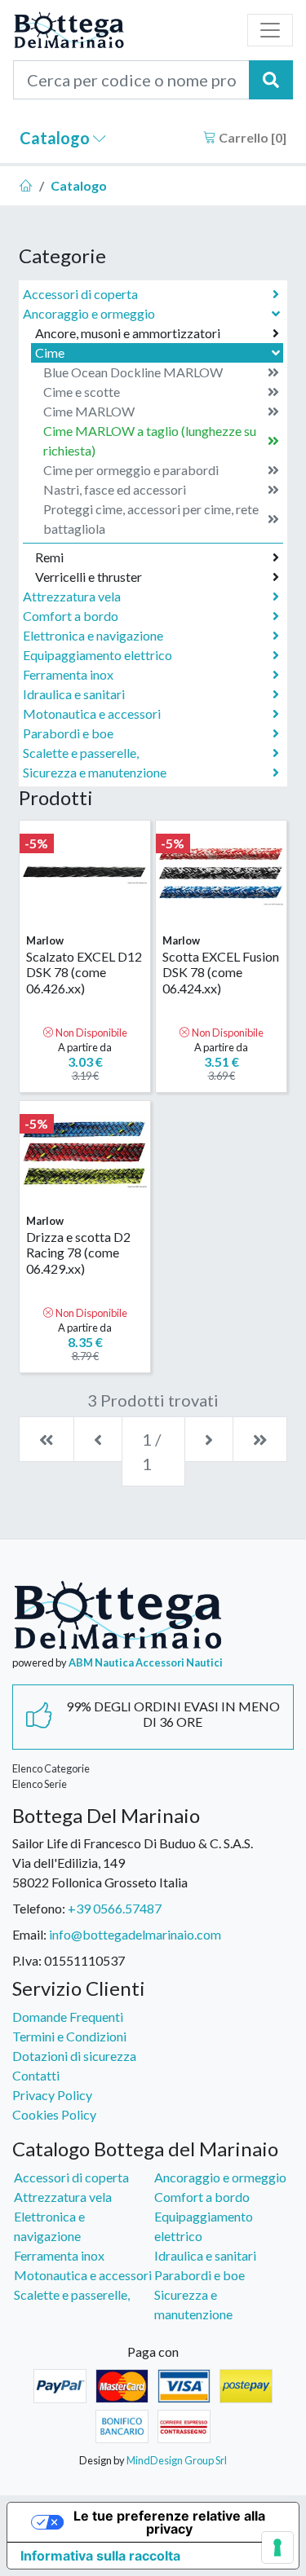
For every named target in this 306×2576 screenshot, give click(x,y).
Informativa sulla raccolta (100, 2556)
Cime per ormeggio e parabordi (131, 470)
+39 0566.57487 (115, 1908)
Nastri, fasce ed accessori (115, 489)
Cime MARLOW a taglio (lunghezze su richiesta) (150, 440)
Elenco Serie (40, 1784)
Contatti (36, 2075)
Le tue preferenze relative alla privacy (169, 2522)
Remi (49, 557)
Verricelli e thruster (89, 577)
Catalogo (56, 138)
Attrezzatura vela (72, 596)
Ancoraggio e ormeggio (89, 313)
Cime (50, 352)
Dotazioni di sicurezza (74, 2056)
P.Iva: (27, 1960)
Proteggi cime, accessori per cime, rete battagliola (151, 519)
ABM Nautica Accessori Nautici (146, 1662)
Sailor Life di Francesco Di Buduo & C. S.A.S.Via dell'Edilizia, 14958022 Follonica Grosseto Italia (133, 1863)
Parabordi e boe (68, 733)
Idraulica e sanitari (74, 694)
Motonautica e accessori (92, 713)
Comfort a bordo (71, 616)
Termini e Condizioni (69, 2036)
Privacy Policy (52, 2095)
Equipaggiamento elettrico (98, 655)
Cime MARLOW (89, 411)
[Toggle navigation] (270, 30)
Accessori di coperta (80, 294)
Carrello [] (251, 137)
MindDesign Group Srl (177, 2460)
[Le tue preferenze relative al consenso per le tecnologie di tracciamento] (277, 2547)
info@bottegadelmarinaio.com (135, 1934)
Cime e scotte (82, 392)
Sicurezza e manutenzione (95, 772)
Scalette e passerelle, (81, 753)
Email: (29, 1934)
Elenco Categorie (51, 1768)
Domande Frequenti (68, 2017)
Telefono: (39, 1908)
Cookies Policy (54, 2114)
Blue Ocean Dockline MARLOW (133, 372)
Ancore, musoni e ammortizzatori (128, 333)
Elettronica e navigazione (93, 635)
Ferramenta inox (68, 674)
